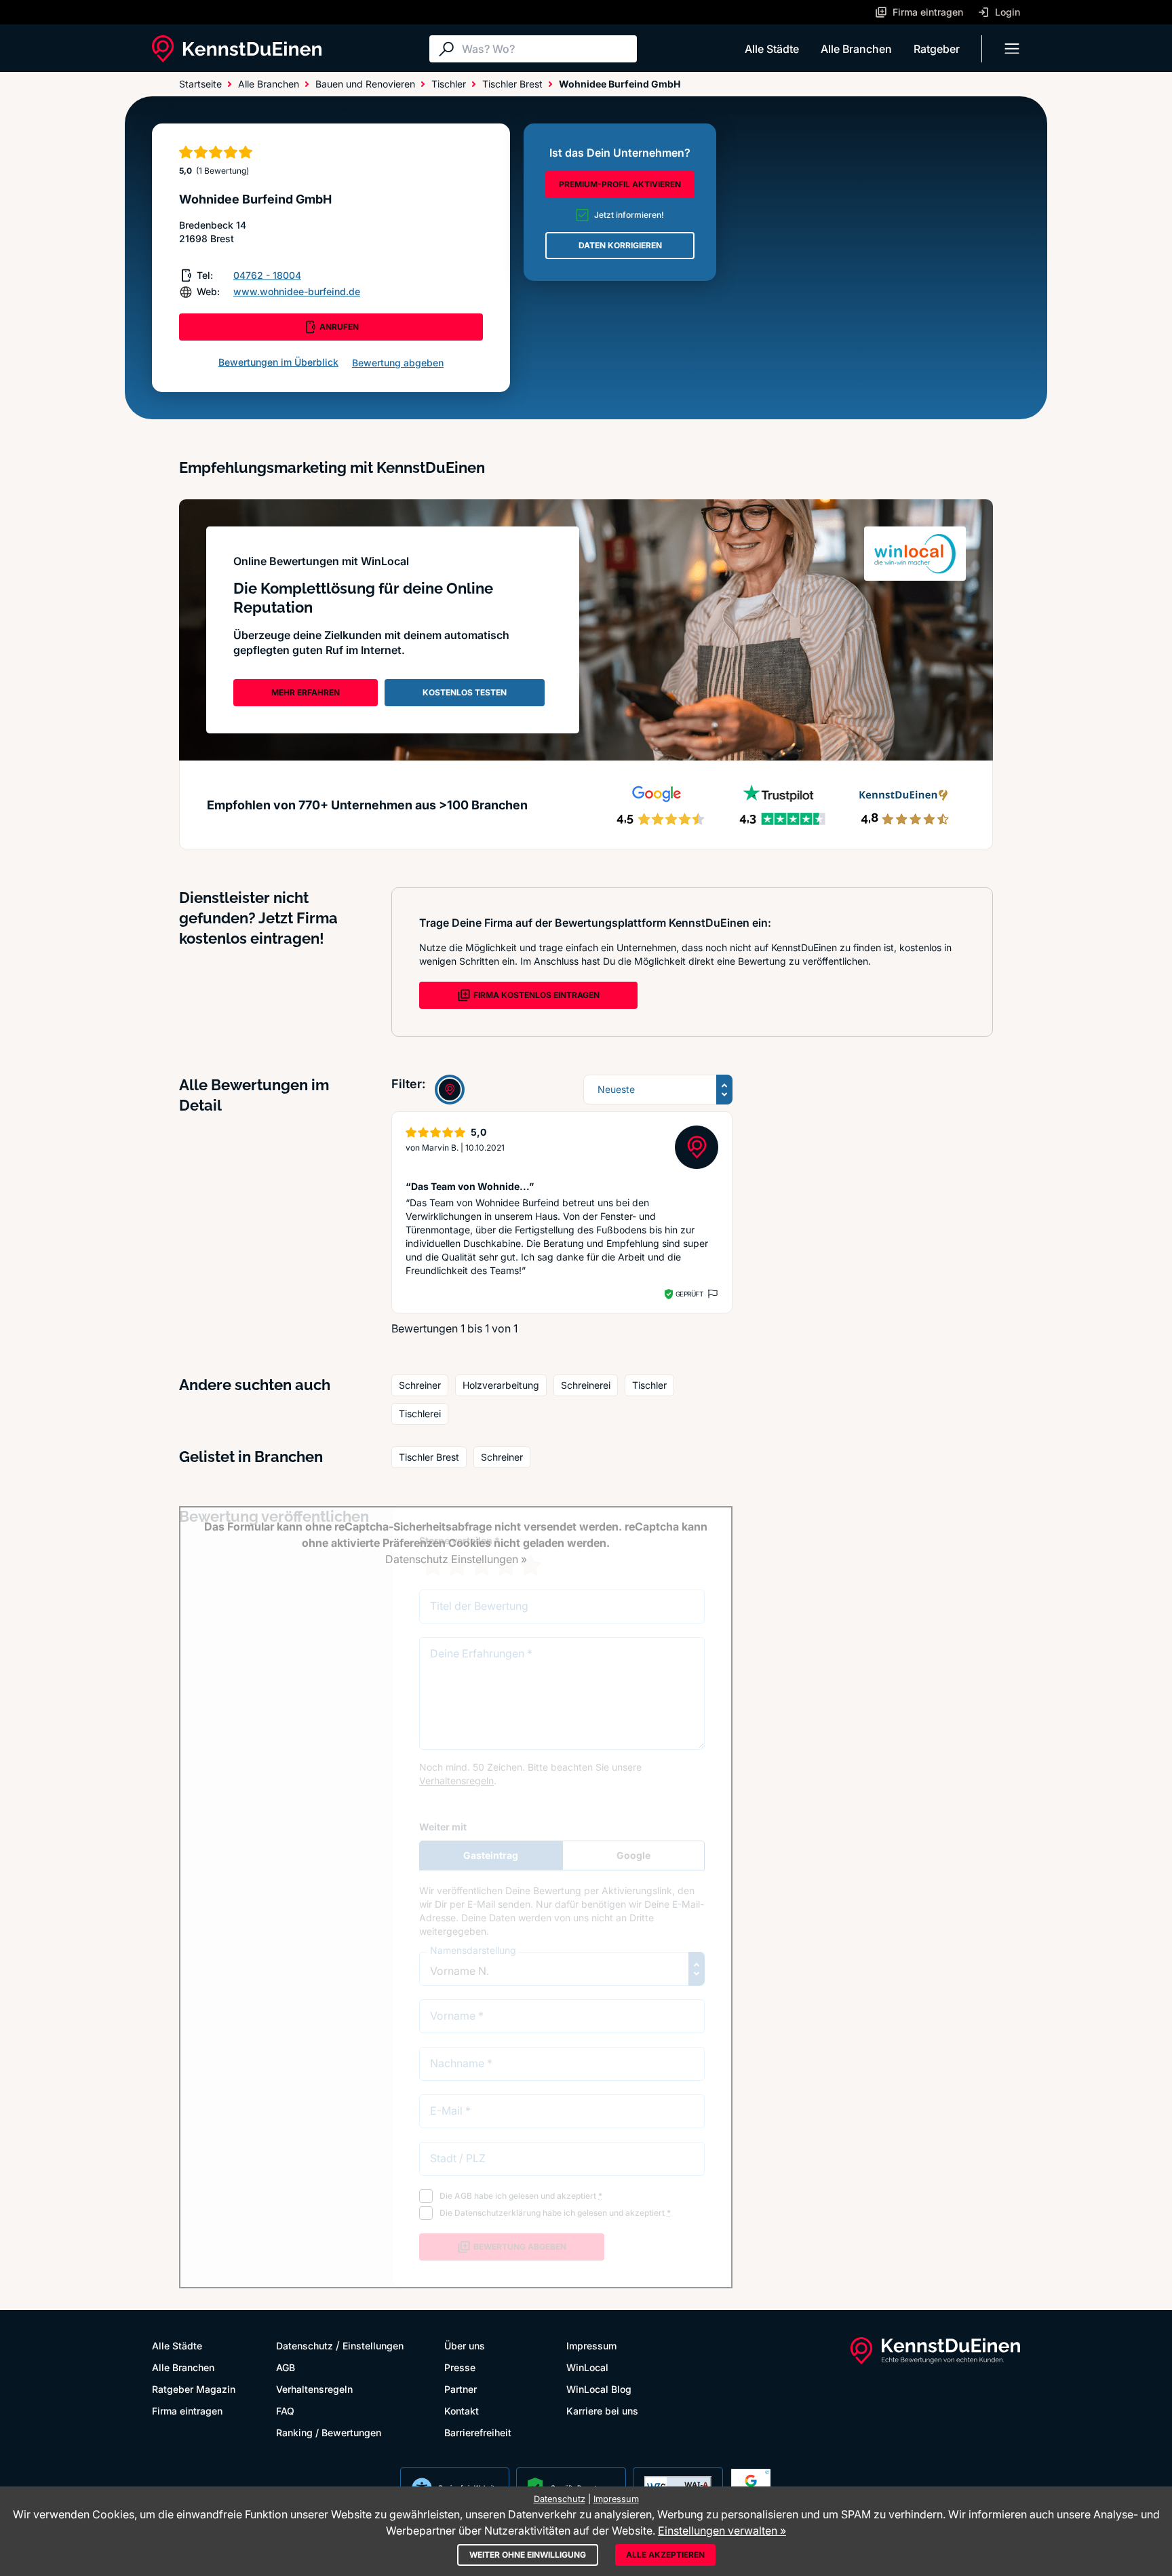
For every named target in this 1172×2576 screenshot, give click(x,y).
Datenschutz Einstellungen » (456, 1559)
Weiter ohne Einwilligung (528, 2555)
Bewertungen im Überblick (278, 362)
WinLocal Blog (599, 2389)
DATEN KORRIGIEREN (620, 245)
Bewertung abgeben (398, 363)
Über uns (465, 2346)
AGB (286, 2367)
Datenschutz (305, 2346)
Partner (461, 2389)
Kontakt (462, 2411)
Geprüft (689, 1294)
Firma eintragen (187, 2411)
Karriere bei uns (602, 2411)
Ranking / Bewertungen (329, 2433)
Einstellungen (373, 2346)
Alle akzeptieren (665, 2555)
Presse (460, 2367)
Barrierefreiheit (478, 2433)
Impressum (591, 2346)
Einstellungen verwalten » (722, 2531)
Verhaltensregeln (314, 2389)
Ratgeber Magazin (194, 2389)
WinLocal (587, 2367)
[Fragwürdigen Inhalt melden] (711, 1294)
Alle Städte (772, 49)
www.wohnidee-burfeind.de (297, 291)
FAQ (285, 2411)
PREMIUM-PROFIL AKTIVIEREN (620, 184)
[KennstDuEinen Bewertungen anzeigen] (450, 1090)
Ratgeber (937, 49)
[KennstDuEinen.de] (237, 49)
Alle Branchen (856, 49)
